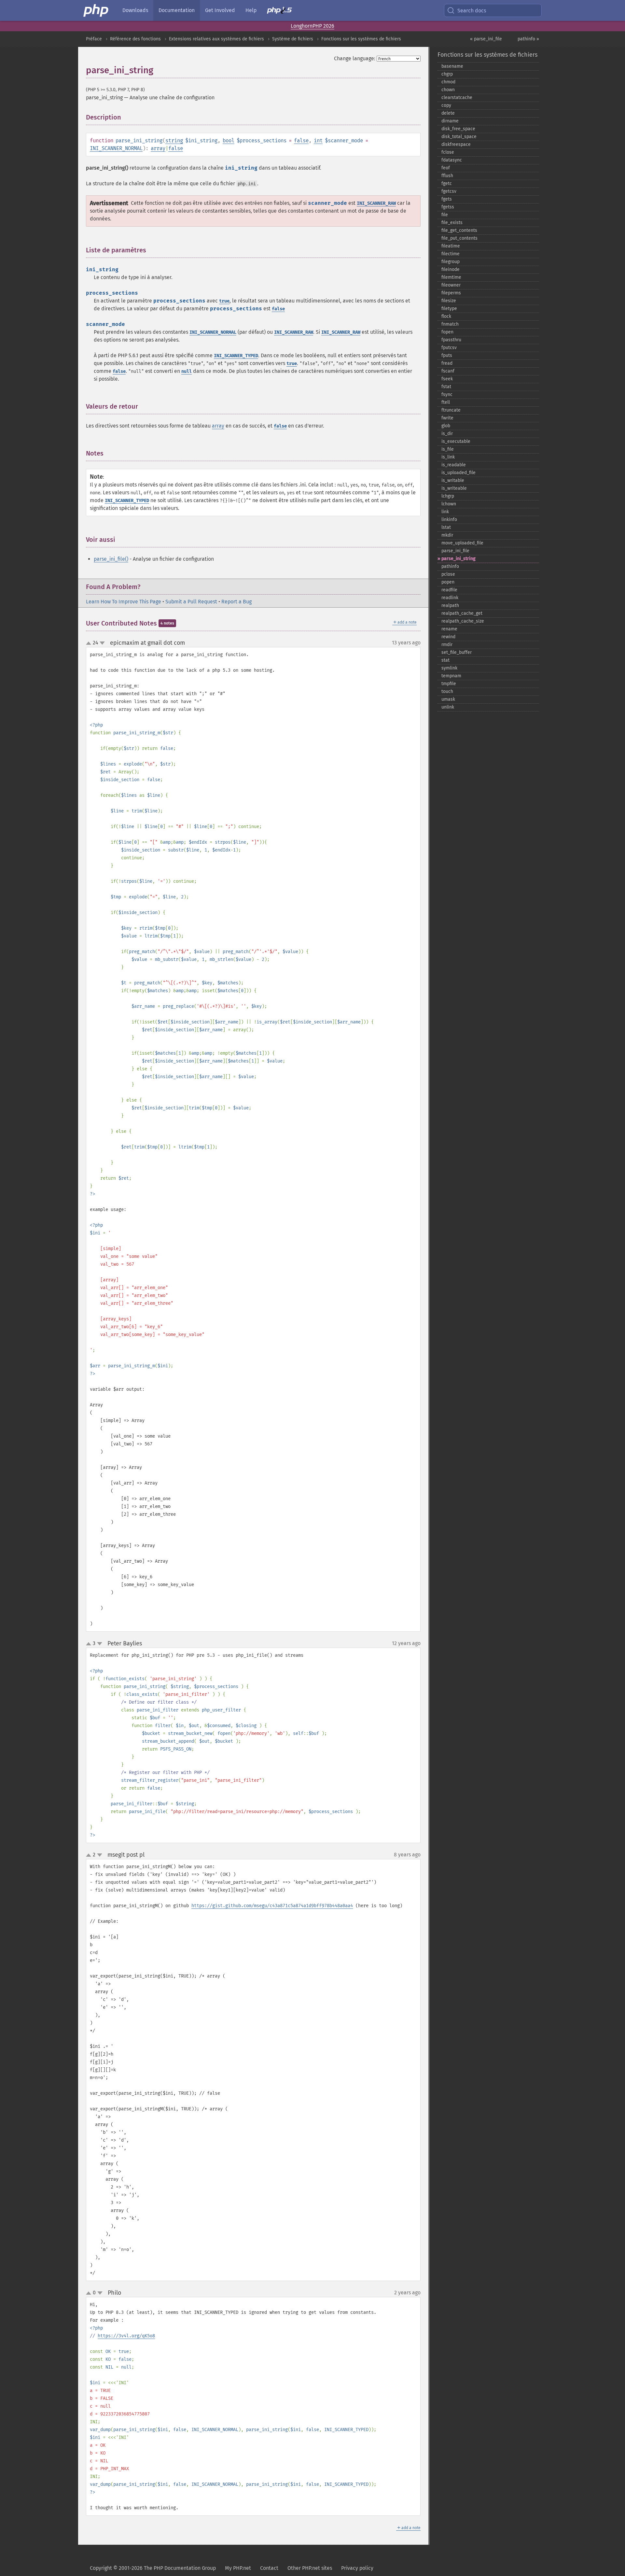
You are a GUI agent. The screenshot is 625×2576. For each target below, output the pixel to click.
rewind (448, 637)
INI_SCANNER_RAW (376, 203)
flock (446, 316)
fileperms (451, 293)
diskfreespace (456, 144)
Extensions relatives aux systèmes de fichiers (216, 39)
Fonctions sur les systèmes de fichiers (361, 39)
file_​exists (452, 223)
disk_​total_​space (459, 137)
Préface (94, 39)
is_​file (448, 449)
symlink (449, 668)
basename (452, 66)
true (224, 301)
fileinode (451, 269)
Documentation (177, 10)
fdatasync (452, 160)
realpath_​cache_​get (462, 613)
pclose (448, 574)
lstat (446, 527)
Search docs (472, 11)
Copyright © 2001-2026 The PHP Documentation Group (153, 2568)
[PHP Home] (96, 10)
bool (229, 141)
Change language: (355, 58)
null (187, 371)
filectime (451, 254)
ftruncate (451, 410)
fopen (447, 332)
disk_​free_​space (458, 129)
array (158, 148)
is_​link (448, 457)
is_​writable (453, 480)
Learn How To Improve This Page (124, 602)
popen (448, 582)
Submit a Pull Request (191, 602)
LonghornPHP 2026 (312, 26)
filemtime (451, 277)
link (445, 512)
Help (251, 10)
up (90, 643)
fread (447, 363)
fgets (447, 199)
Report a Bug (236, 602)
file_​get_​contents (459, 230)
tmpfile (449, 684)
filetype (449, 309)
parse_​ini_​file (455, 551)
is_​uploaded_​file (458, 473)
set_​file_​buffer (457, 652)
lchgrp (448, 496)
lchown (449, 504)
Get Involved (220, 10)
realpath (450, 605)
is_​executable (456, 441)
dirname (450, 121)
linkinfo (449, 520)
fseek (447, 379)
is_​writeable (454, 488)
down (102, 643)
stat (445, 660)
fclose (448, 152)
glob (446, 426)
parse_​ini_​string (458, 559)
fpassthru (451, 340)
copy (446, 105)
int (318, 141)
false (301, 141)
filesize (449, 301)
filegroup (451, 262)
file (445, 215)
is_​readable (454, 465)
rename (449, 629)
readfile (449, 590)
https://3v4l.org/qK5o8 (126, 2336)
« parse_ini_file (486, 39)
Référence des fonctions (135, 39)
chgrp (447, 74)
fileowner (451, 285)
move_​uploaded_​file (462, 543)
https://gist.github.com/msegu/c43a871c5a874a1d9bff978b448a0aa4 (272, 1906)
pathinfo (450, 566)
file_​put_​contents (459, 238)
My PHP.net (238, 2568)
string (174, 141)
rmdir (447, 645)
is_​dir (447, 434)
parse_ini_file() (111, 559)
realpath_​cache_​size (463, 621)
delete (448, 113)
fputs (447, 355)
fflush (447, 176)
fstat (446, 387)
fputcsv (449, 348)
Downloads (135, 10)
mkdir (447, 535)
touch (447, 691)
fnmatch (450, 324)
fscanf (448, 371)
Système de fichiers (293, 39)
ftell (446, 402)
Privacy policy (357, 2568)
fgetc (447, 183)
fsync (447, 394)
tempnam (451, 676)
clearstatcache (457, 98)
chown (448, 90)
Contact (269, 2568)
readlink (450, 598)
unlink (448, 707)
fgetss (448, 207)
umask (448, 699)
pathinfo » (528, 39)
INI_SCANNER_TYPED (236, 356)
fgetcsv (449, 191)
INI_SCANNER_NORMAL (116, 148)
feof (446, 168)
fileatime (451, 246)
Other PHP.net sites (310, 2568)
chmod (448, 82)
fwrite (447, 418)
